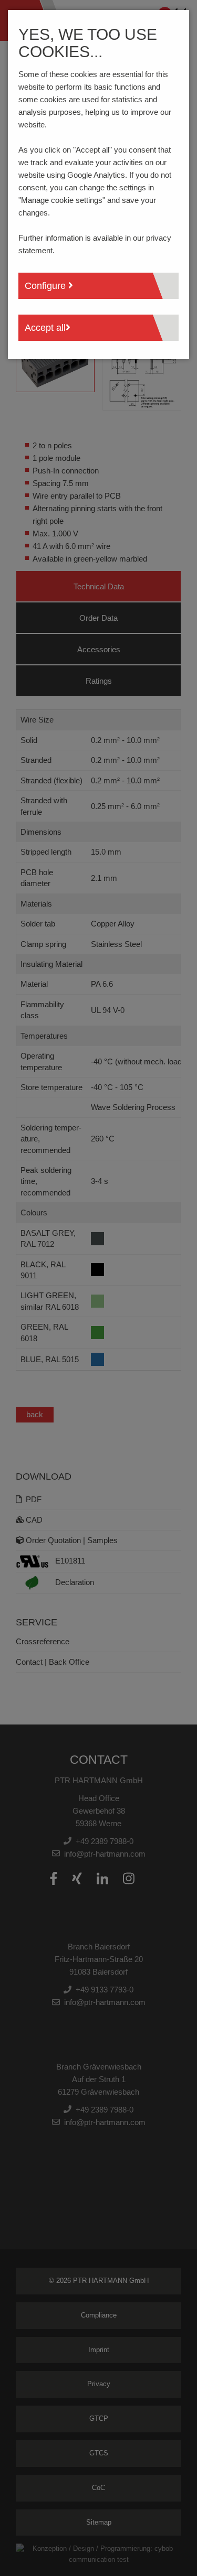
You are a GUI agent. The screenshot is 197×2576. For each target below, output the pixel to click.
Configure (46, 286)
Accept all (45, 328)
